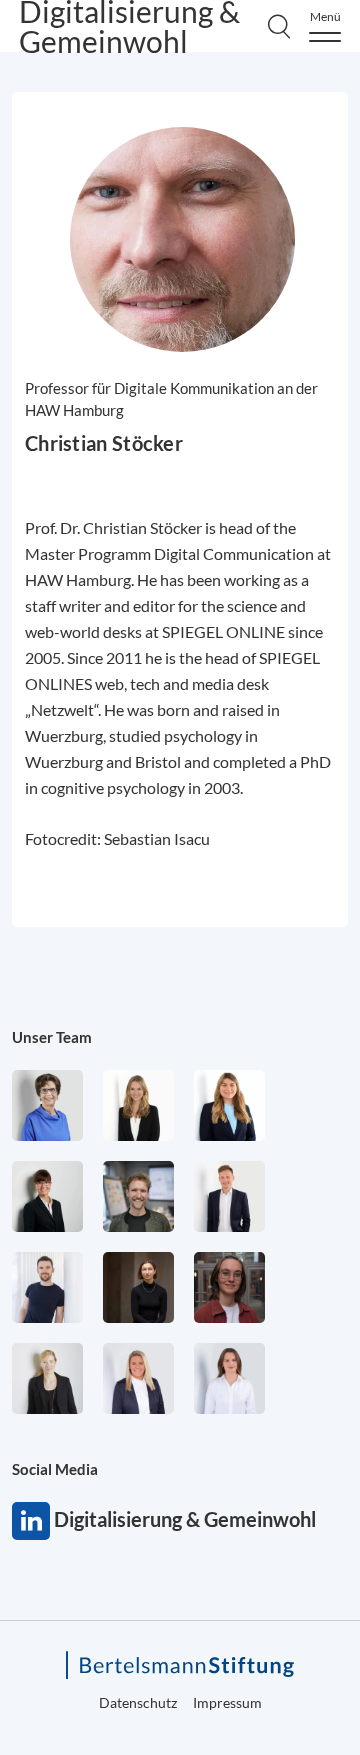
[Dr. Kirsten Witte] (47, 1105)
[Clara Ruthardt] (138, 1287)
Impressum (227, 1702)
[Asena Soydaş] (229, 1105)
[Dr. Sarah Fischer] (47, 1196)
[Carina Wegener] (47, 1378)
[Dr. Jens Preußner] (138, 1196)
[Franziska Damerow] (229, 1378)
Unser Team (52, 1037)
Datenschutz (138, 1702)
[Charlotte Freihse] (138, 1105)
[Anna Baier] (229, 1287)
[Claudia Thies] (138, 1378)
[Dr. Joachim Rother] (47, 1287)
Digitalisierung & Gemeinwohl (31, 1521)
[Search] (279, 26)
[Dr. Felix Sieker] (229, 1196)
